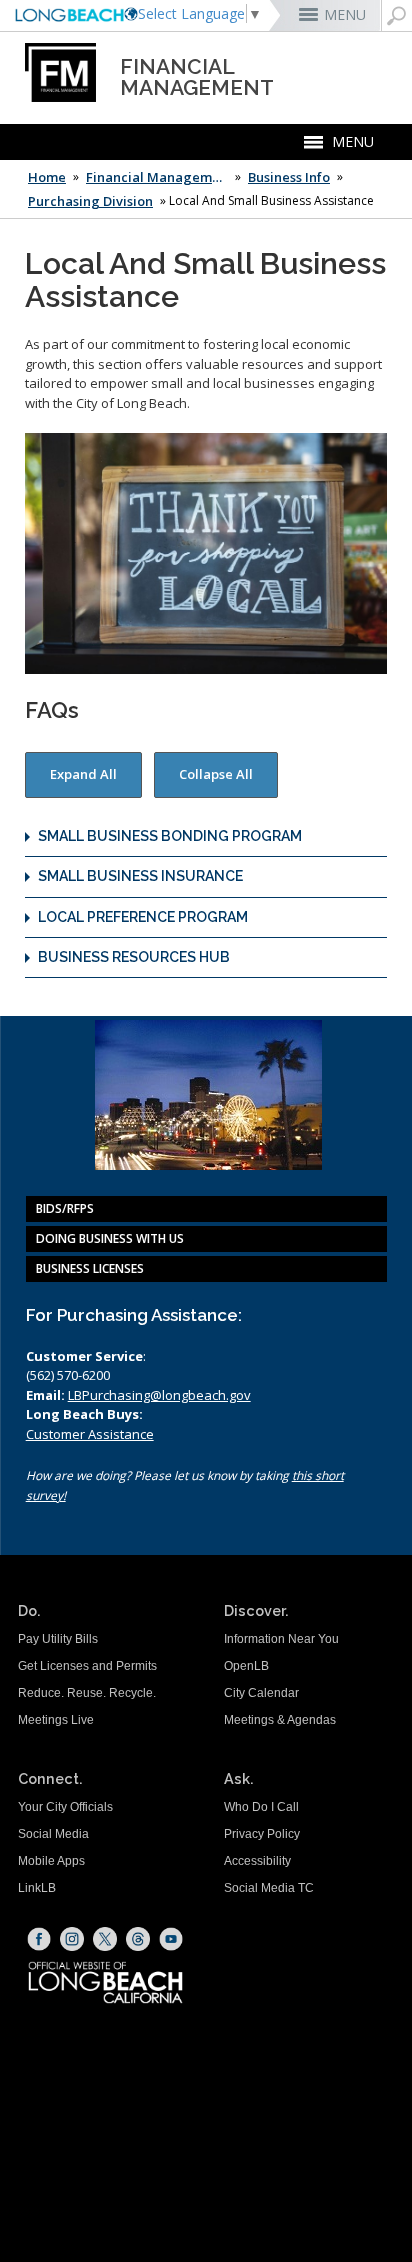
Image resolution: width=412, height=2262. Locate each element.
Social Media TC (269, 1888)
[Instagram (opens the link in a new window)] (72, 1939)
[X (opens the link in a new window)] (105, 1939)
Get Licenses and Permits (87, 1666)
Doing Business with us (110, 1238)
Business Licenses (90, 1268)
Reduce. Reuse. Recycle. (87, 1693)
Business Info (289, 177)
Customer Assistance (90, 1434)
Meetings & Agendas (280, 1720)
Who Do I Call (261, 1807)
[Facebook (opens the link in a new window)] (39, 1939)
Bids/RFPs (65, 1208)
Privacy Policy (262, 1834)
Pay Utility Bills (58, 1639)
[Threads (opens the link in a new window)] (138, 1939)
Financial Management (159, 177)
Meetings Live (56, 1720)
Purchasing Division (90, 201)
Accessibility (257, 1861)
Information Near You (281, 1639)
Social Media (53, 1834)
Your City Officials (65, 1807)
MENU (345, 14)
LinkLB (37, 1888)
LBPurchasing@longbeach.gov (159, 1395)
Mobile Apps (51, 1861)
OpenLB (246, 1666)
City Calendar (261, 1693)
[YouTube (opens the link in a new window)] (171, 1939)
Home (47, 177)
